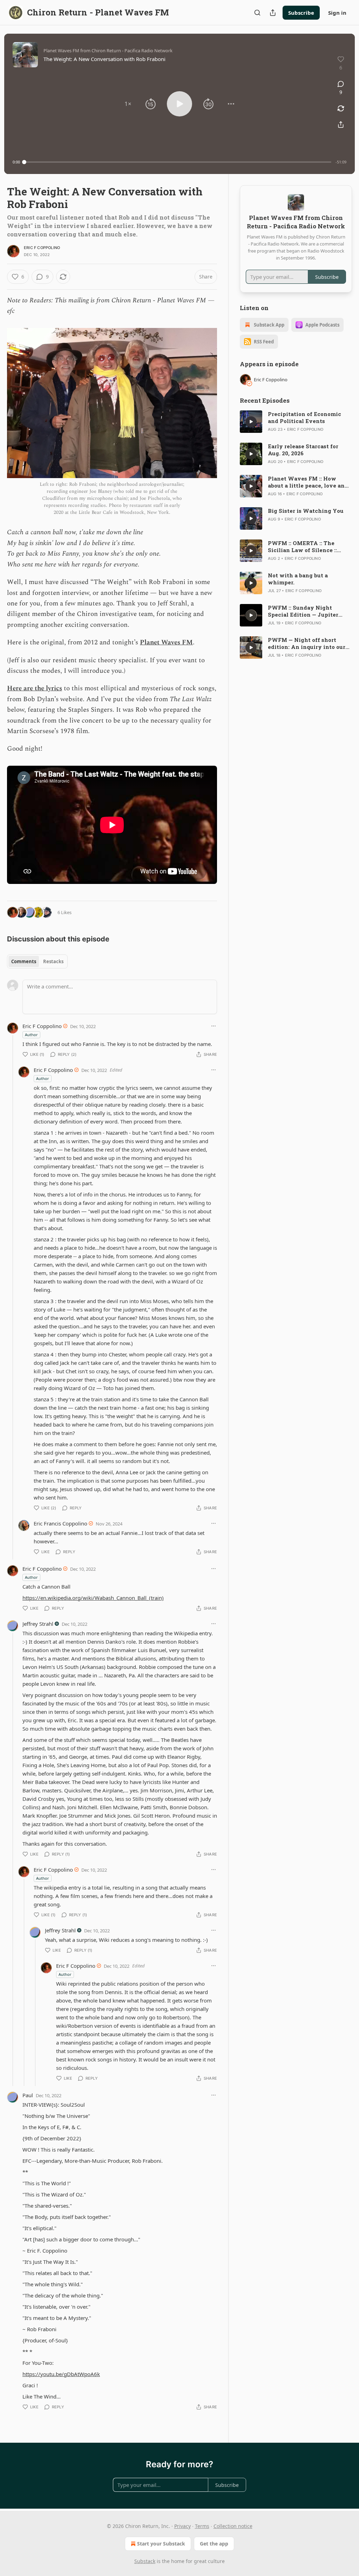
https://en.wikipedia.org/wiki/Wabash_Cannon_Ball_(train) (93, 1598)
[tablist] (37, 961)
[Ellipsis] (214, 1026)
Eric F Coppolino (42, 248)
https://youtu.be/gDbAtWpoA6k (61, 2374)
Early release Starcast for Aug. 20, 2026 (303, 450)
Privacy (182, 2526)
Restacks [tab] (53, 961)
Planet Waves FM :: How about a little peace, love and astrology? (308, 482)
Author (31, 1035)
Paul (28, 2095)
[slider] (178, 162)
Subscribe (301, 13)
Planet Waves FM (166, 642)
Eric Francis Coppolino (60, 1523)
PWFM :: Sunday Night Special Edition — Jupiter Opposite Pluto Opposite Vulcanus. (303, 611)
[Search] (257, 13)
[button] (128, 104)
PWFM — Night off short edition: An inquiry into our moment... (307, 643)
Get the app (214, 2544)
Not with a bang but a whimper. (298, 579)
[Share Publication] (273, 13)
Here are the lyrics (35, 688)
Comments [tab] (24, 961)
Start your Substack (161, 2544)
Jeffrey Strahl (38, 1624)
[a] (251, 422)
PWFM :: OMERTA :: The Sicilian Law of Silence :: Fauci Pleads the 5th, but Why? (302, 546)
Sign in (337, 13)
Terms (202, 2526)
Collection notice (233, 2526)
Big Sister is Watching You (306, 511)
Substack (145, 2561)
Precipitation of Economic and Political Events (304, 417)
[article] (296, 422)
